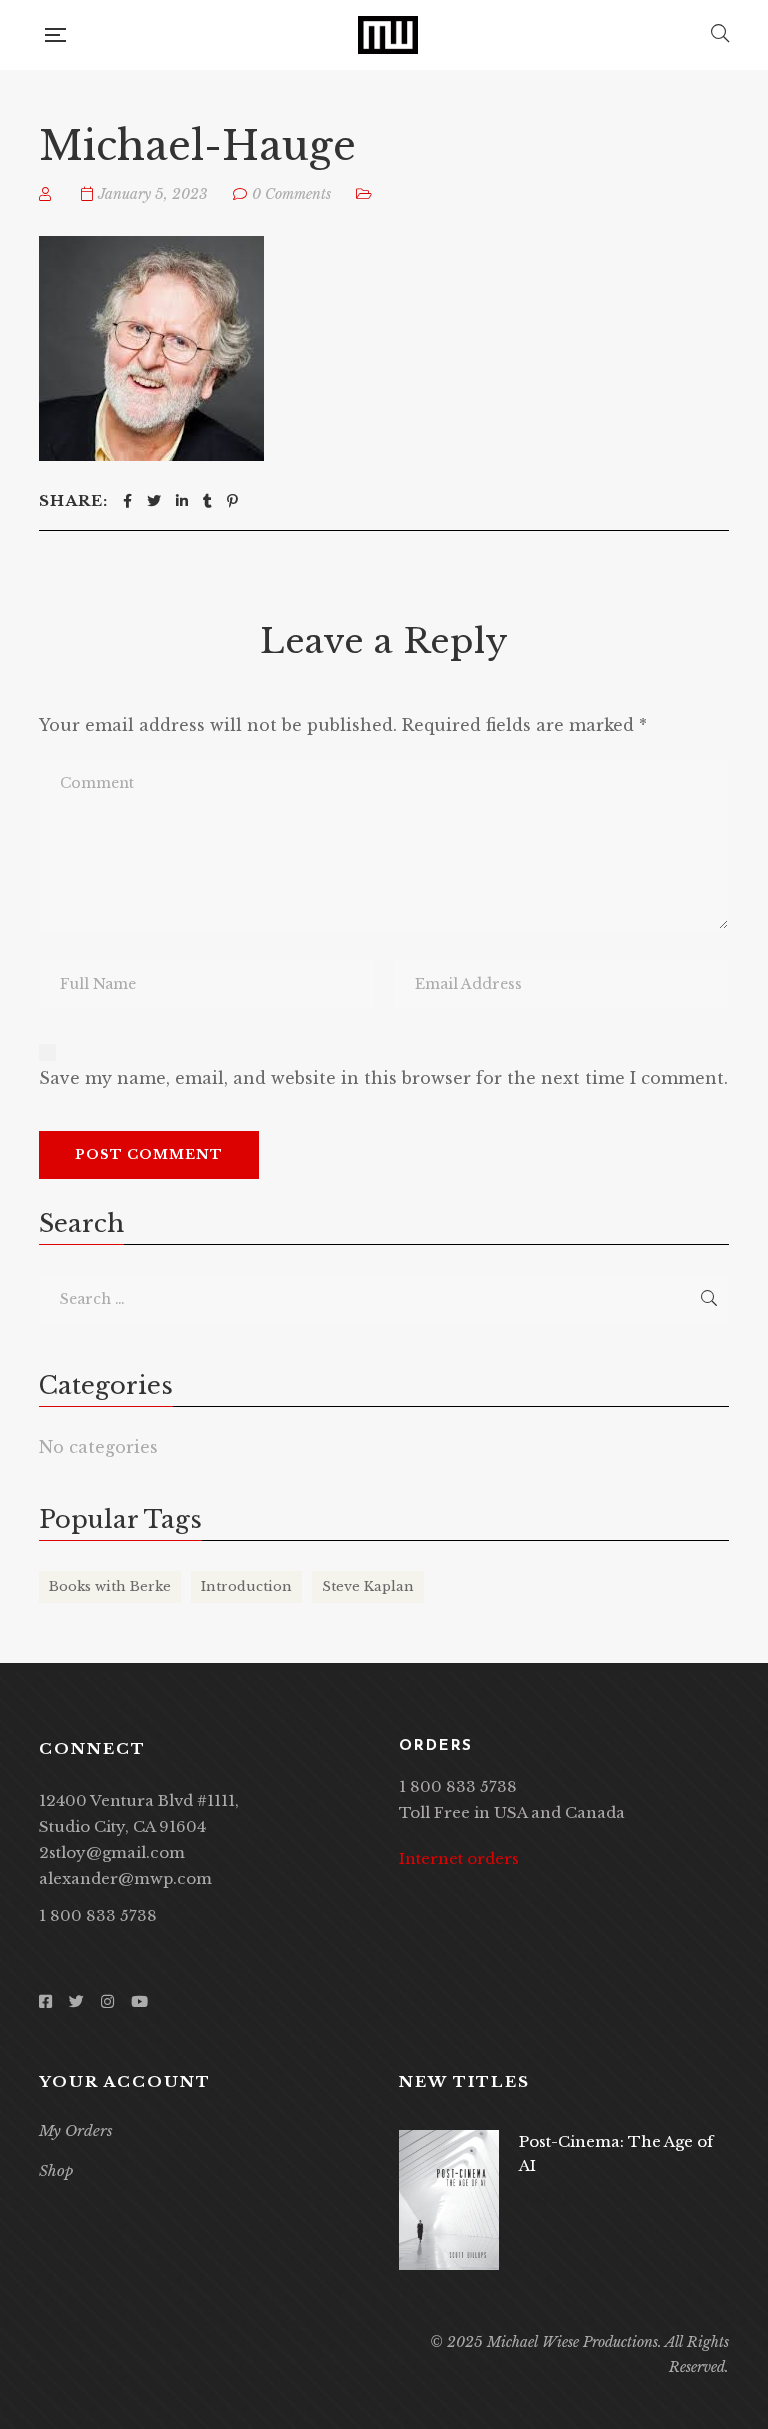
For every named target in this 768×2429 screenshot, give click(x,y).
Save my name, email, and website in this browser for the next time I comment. (383, 1078)
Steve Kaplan (368, 1586)
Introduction (246, 1586)
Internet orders (459, 1858)
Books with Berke (110, 1586)
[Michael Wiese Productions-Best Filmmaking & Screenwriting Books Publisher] (388, 35)
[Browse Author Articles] (47, 194)
